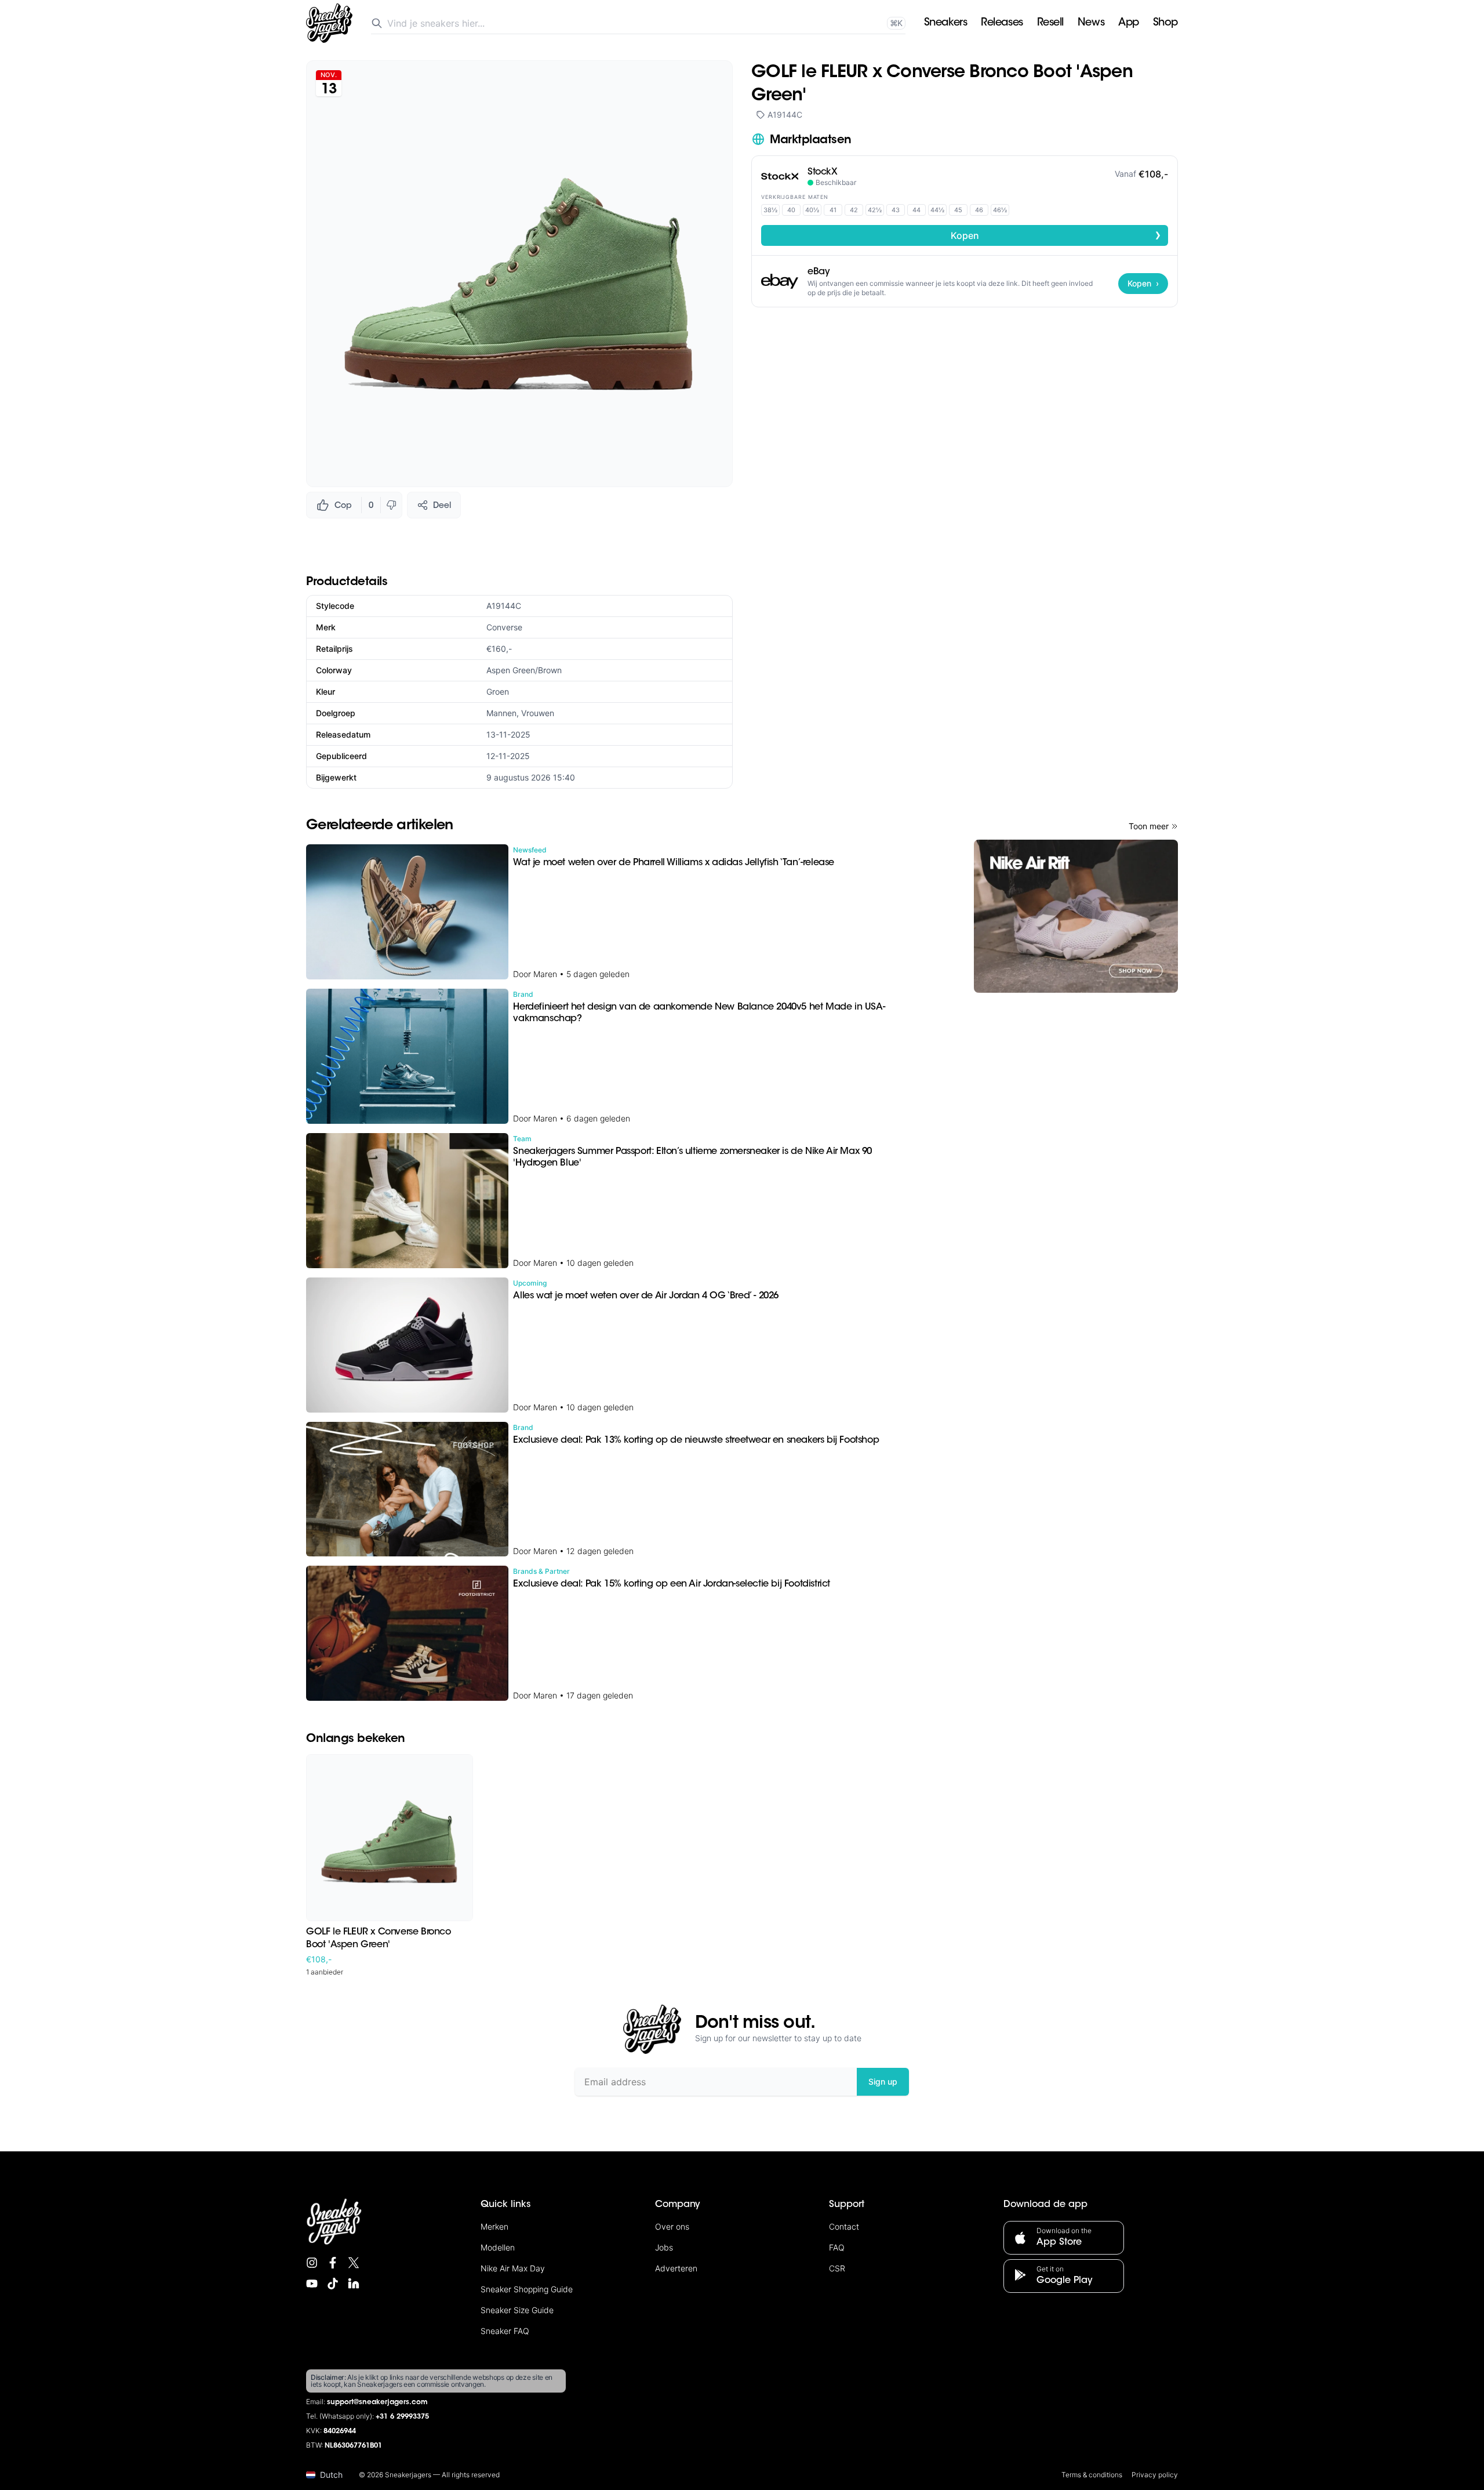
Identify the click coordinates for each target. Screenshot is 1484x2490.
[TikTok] (333, 2284)
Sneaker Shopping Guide (527, 2289)
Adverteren (676, 2268)
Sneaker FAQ (505, 2331)
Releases (1002, 23)
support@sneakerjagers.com (377, 2402)
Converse (504, 627)
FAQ (837, 2247)
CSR (837, 2268)
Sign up (883, 2081)
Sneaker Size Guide (517, 2310)
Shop (1165, 23)
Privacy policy (1155, 2475)
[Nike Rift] (1076, 916)
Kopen (1056, 235)
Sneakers (945, 23)
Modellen (498, 2247)
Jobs (664, 2247)
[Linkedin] (354, 2284)
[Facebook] (333, 2263)
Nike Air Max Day (513, 2268)
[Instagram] (312, 2263)
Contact (844, 2226)
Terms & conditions (1092, 2475)
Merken (494, 2226)
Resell (1050, 23)
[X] (354, 2263)
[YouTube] (312, 2284)
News (1091, 23)
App (1129, 23)
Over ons (672, 2226)
